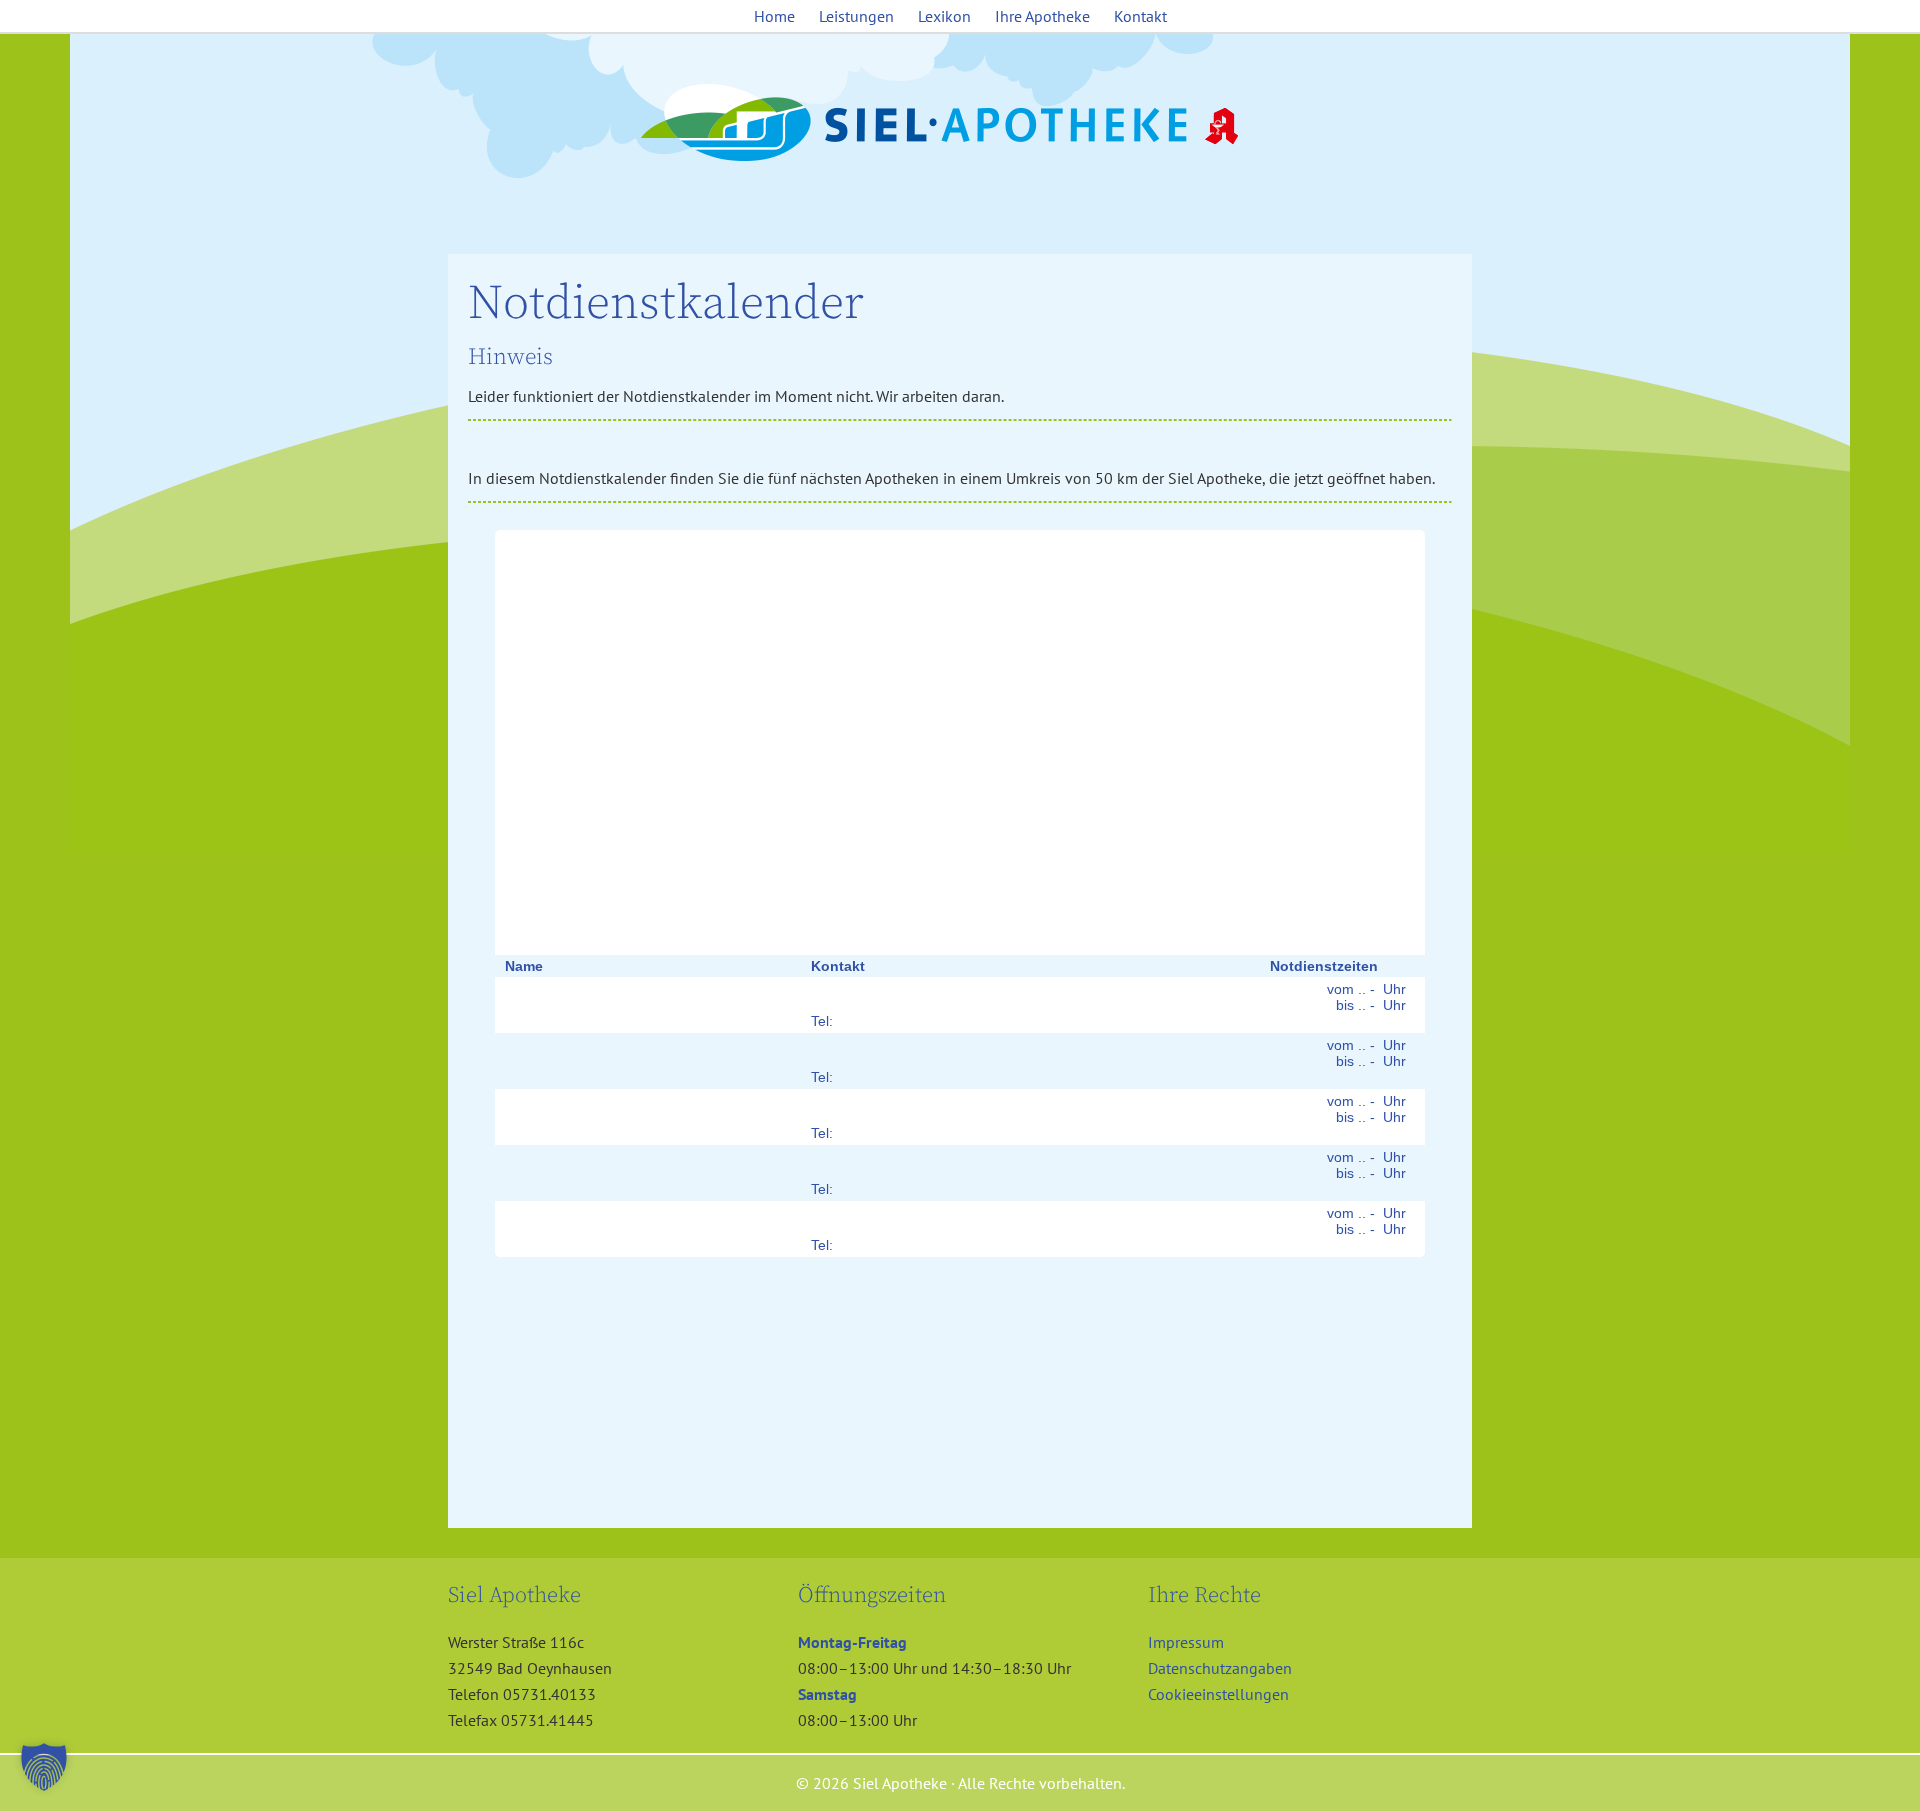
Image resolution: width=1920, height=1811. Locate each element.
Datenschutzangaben (1220, 1668)
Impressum (1186, 1642)
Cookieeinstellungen (1218, 1694)
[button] (44, 1767)
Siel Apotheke (960, 124)
